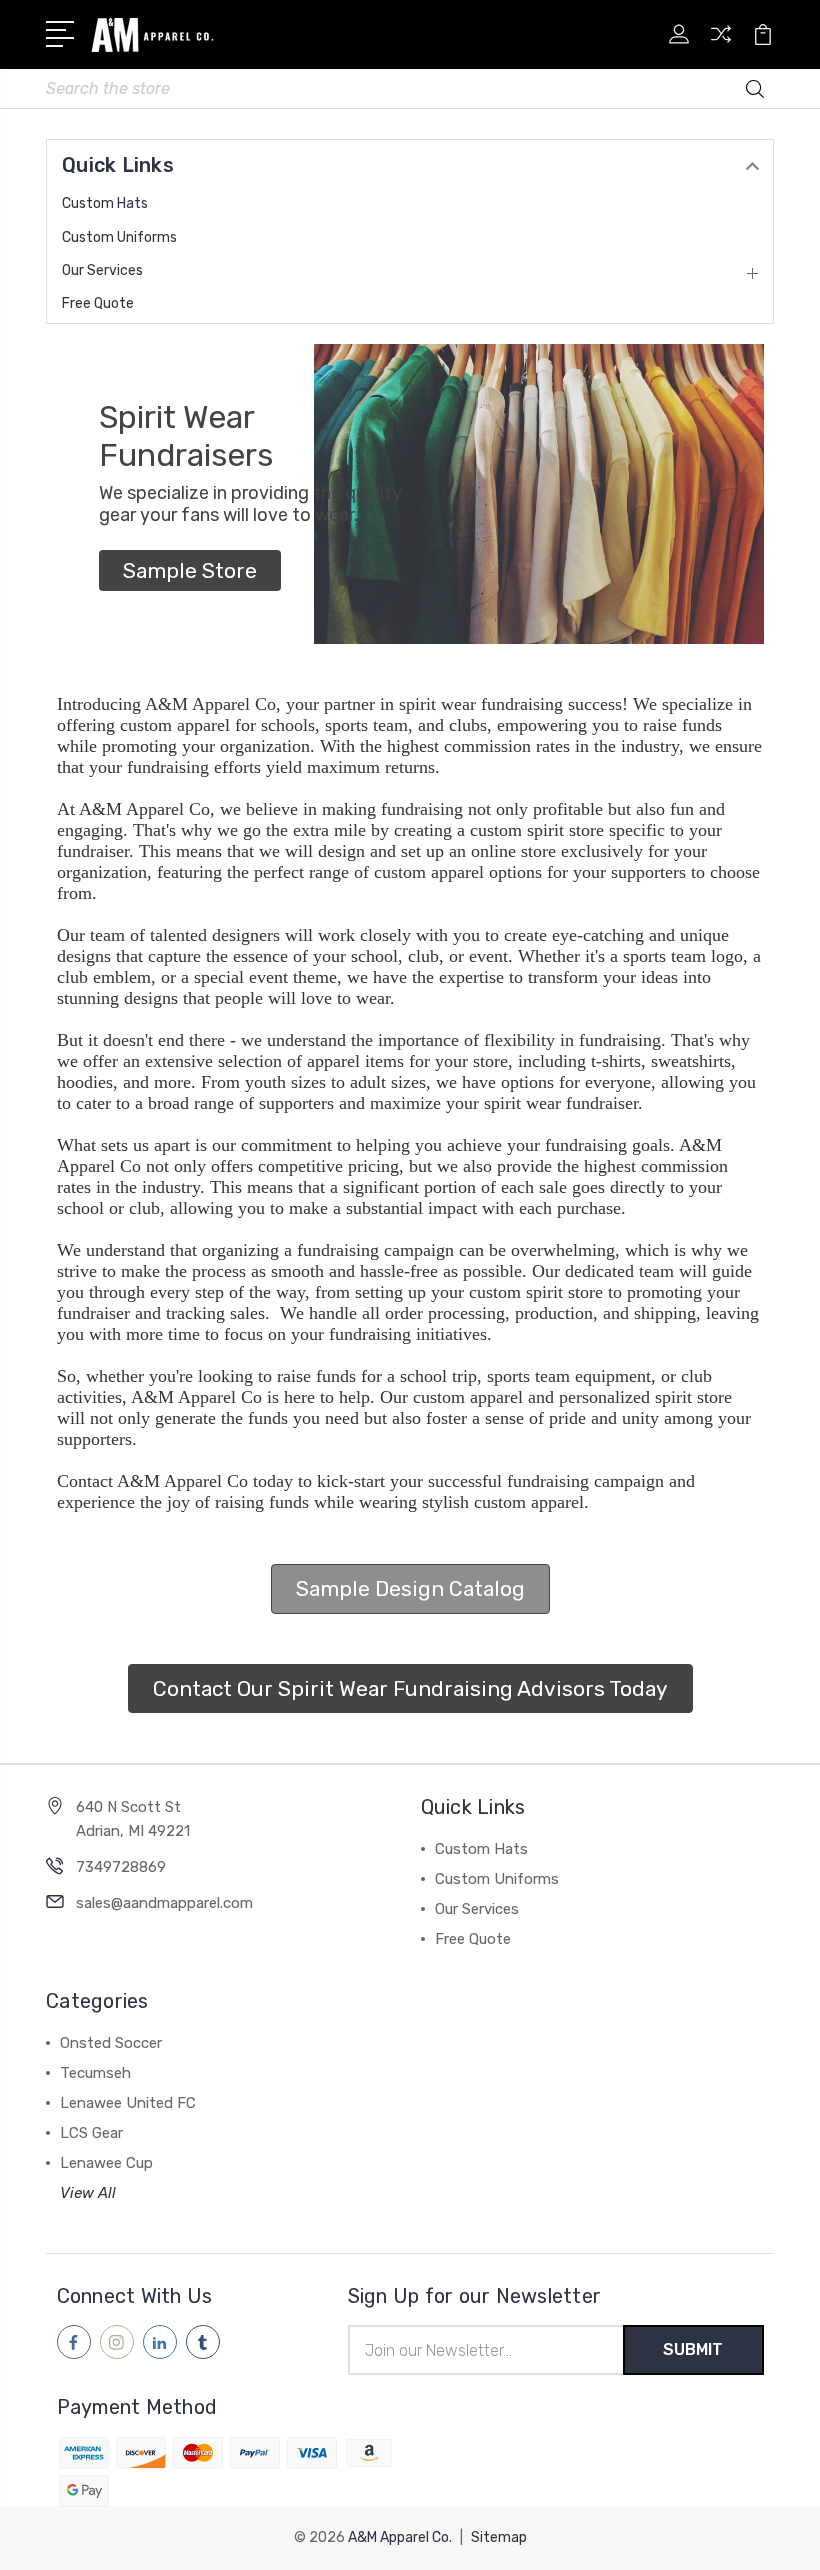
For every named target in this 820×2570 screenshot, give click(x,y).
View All (88, 2193)
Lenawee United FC (128, 2103)
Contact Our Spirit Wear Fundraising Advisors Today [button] (410, 1688)
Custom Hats (105, 203)
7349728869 (121, 1867)
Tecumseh (95, 2073)
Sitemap (499, 2537)
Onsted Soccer (111, 2043)
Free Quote (98, 303)
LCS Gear (91, 2133)
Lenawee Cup (106, 2163)
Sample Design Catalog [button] (410, 1588)
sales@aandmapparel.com (164, 1903)
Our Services (102, 270)
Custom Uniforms (119, 237)
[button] (190, 570)
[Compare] (721, 46)
